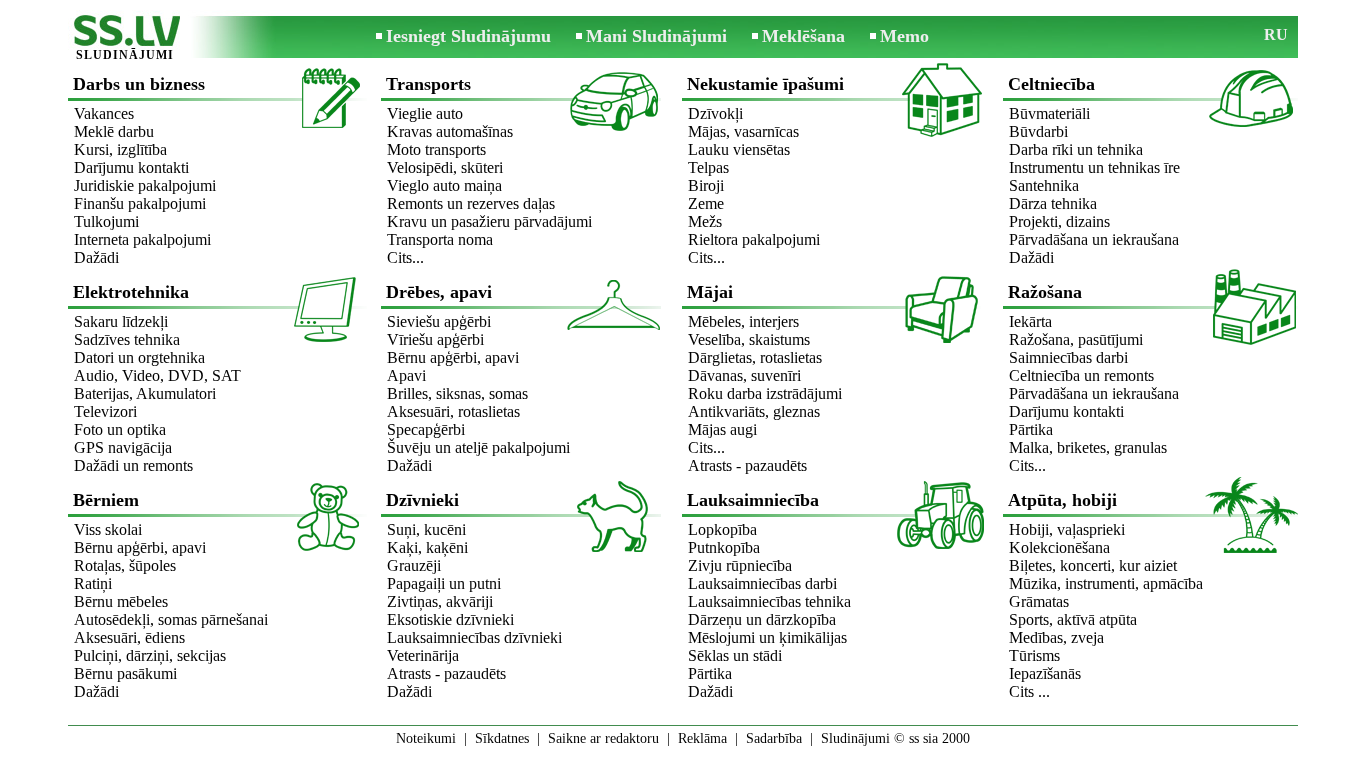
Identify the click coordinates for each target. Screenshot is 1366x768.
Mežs (705, 221)
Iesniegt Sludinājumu (468, 36)
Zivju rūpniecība (740, 565)
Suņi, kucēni (426, 529)
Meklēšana (803, 36)
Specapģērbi (426, 429)
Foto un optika (120, 429)
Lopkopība (722, 529)
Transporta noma (440, 239)
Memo (904, 36)
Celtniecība (1051, 84)
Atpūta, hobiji (1062, 500)
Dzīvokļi (715, 113)
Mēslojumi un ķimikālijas (767, 637)
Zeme (706, 203)
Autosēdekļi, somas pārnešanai (171, 619)
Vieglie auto (425, 113)
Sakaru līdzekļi (121, 321)
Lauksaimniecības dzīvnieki (474, 637)
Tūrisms (1034, 655)
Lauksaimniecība (753, 500)
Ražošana (1045, 292)
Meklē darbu (114, 131)
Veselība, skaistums (749, 339)
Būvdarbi (1038, 131)
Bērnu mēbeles (121, 601)
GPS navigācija (123, 447)
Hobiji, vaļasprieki (1067, 529)
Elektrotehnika (131, 292)
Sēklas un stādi (735, 655)
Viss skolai (108, 529)
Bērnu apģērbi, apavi (453, 357)
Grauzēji (414, 565)
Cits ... (1029, 691)
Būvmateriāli (1049, 113)
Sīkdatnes (502, 738)
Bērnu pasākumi (125, 673)
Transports (428, 84)
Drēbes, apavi (439, 292)
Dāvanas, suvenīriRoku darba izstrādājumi (765, 384)
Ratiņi (93, 583)
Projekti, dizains (1059, 221)
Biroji (706, 185)
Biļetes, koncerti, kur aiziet (1093, 565)
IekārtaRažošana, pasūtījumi (1076, 330)
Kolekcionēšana (1059, 547)
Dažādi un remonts (133, 465)
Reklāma (702, 738)
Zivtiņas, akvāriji (440, 601)
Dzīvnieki (422, 500)
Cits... (405, 257)
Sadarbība (774, 738)
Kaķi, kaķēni (427, 547)
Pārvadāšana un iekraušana (1094, 239)
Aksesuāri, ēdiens (129, 637)
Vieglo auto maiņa (444, 185)
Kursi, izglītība (120, 149)
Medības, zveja (1056, 637)
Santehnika (1044, 185)
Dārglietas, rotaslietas (755, 357)
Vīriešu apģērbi (435, 339)
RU (1276, 34)
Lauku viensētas (739, 149)
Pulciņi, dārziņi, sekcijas (150, 655)
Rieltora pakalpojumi (754, 239)
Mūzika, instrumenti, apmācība (1106, 583)
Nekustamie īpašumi (765, 84)
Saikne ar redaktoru (603, 738)
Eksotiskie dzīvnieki (450, 619)
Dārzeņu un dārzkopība (762, 619)
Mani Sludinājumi (656, 36)
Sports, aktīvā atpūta (1073, 619)
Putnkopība (724, 547)
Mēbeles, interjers (743, 321)
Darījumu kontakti (131, 167)
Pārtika (1031, 429)
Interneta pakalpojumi (142, 239)
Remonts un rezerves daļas (471, 203)
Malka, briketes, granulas (1088, 447)
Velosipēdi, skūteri (445, 167)
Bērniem (106, 500)
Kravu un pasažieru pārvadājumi (489, 221)
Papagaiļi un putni (444, 583)
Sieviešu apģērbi (439, 321)
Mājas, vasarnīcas (743, 131)
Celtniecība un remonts (1081, 375)
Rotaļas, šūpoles (125, 565)
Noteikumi (426, 738)
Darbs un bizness (139, 84)
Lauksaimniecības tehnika (769, 601)
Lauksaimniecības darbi (762, 583)
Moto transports (436, 149)
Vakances (104, 113)
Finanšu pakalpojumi (140, 203)
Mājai (710, 292)
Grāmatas (1039, 601)
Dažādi (96, 257)
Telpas (708, 167)
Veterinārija (423, 655)
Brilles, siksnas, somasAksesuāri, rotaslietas (457, 402)
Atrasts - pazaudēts (747, 465)
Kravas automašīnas (450, 131)
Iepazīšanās (1045, 673)
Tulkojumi (106, 221)
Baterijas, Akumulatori (145, 393)
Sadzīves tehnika (127, 339)
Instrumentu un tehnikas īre (1094, 167)
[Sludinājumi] (125, 38)
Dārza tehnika (1053, 203)
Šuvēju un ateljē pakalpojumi (478, 447)
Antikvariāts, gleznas (754, 411)
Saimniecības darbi (1068, 357)
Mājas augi (722, 429)
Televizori (105, 411)
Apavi (406, 375)
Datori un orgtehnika (139, 357)
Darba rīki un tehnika (1076, 149)
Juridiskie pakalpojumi (145, 185)
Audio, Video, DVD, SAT (157, 375)
